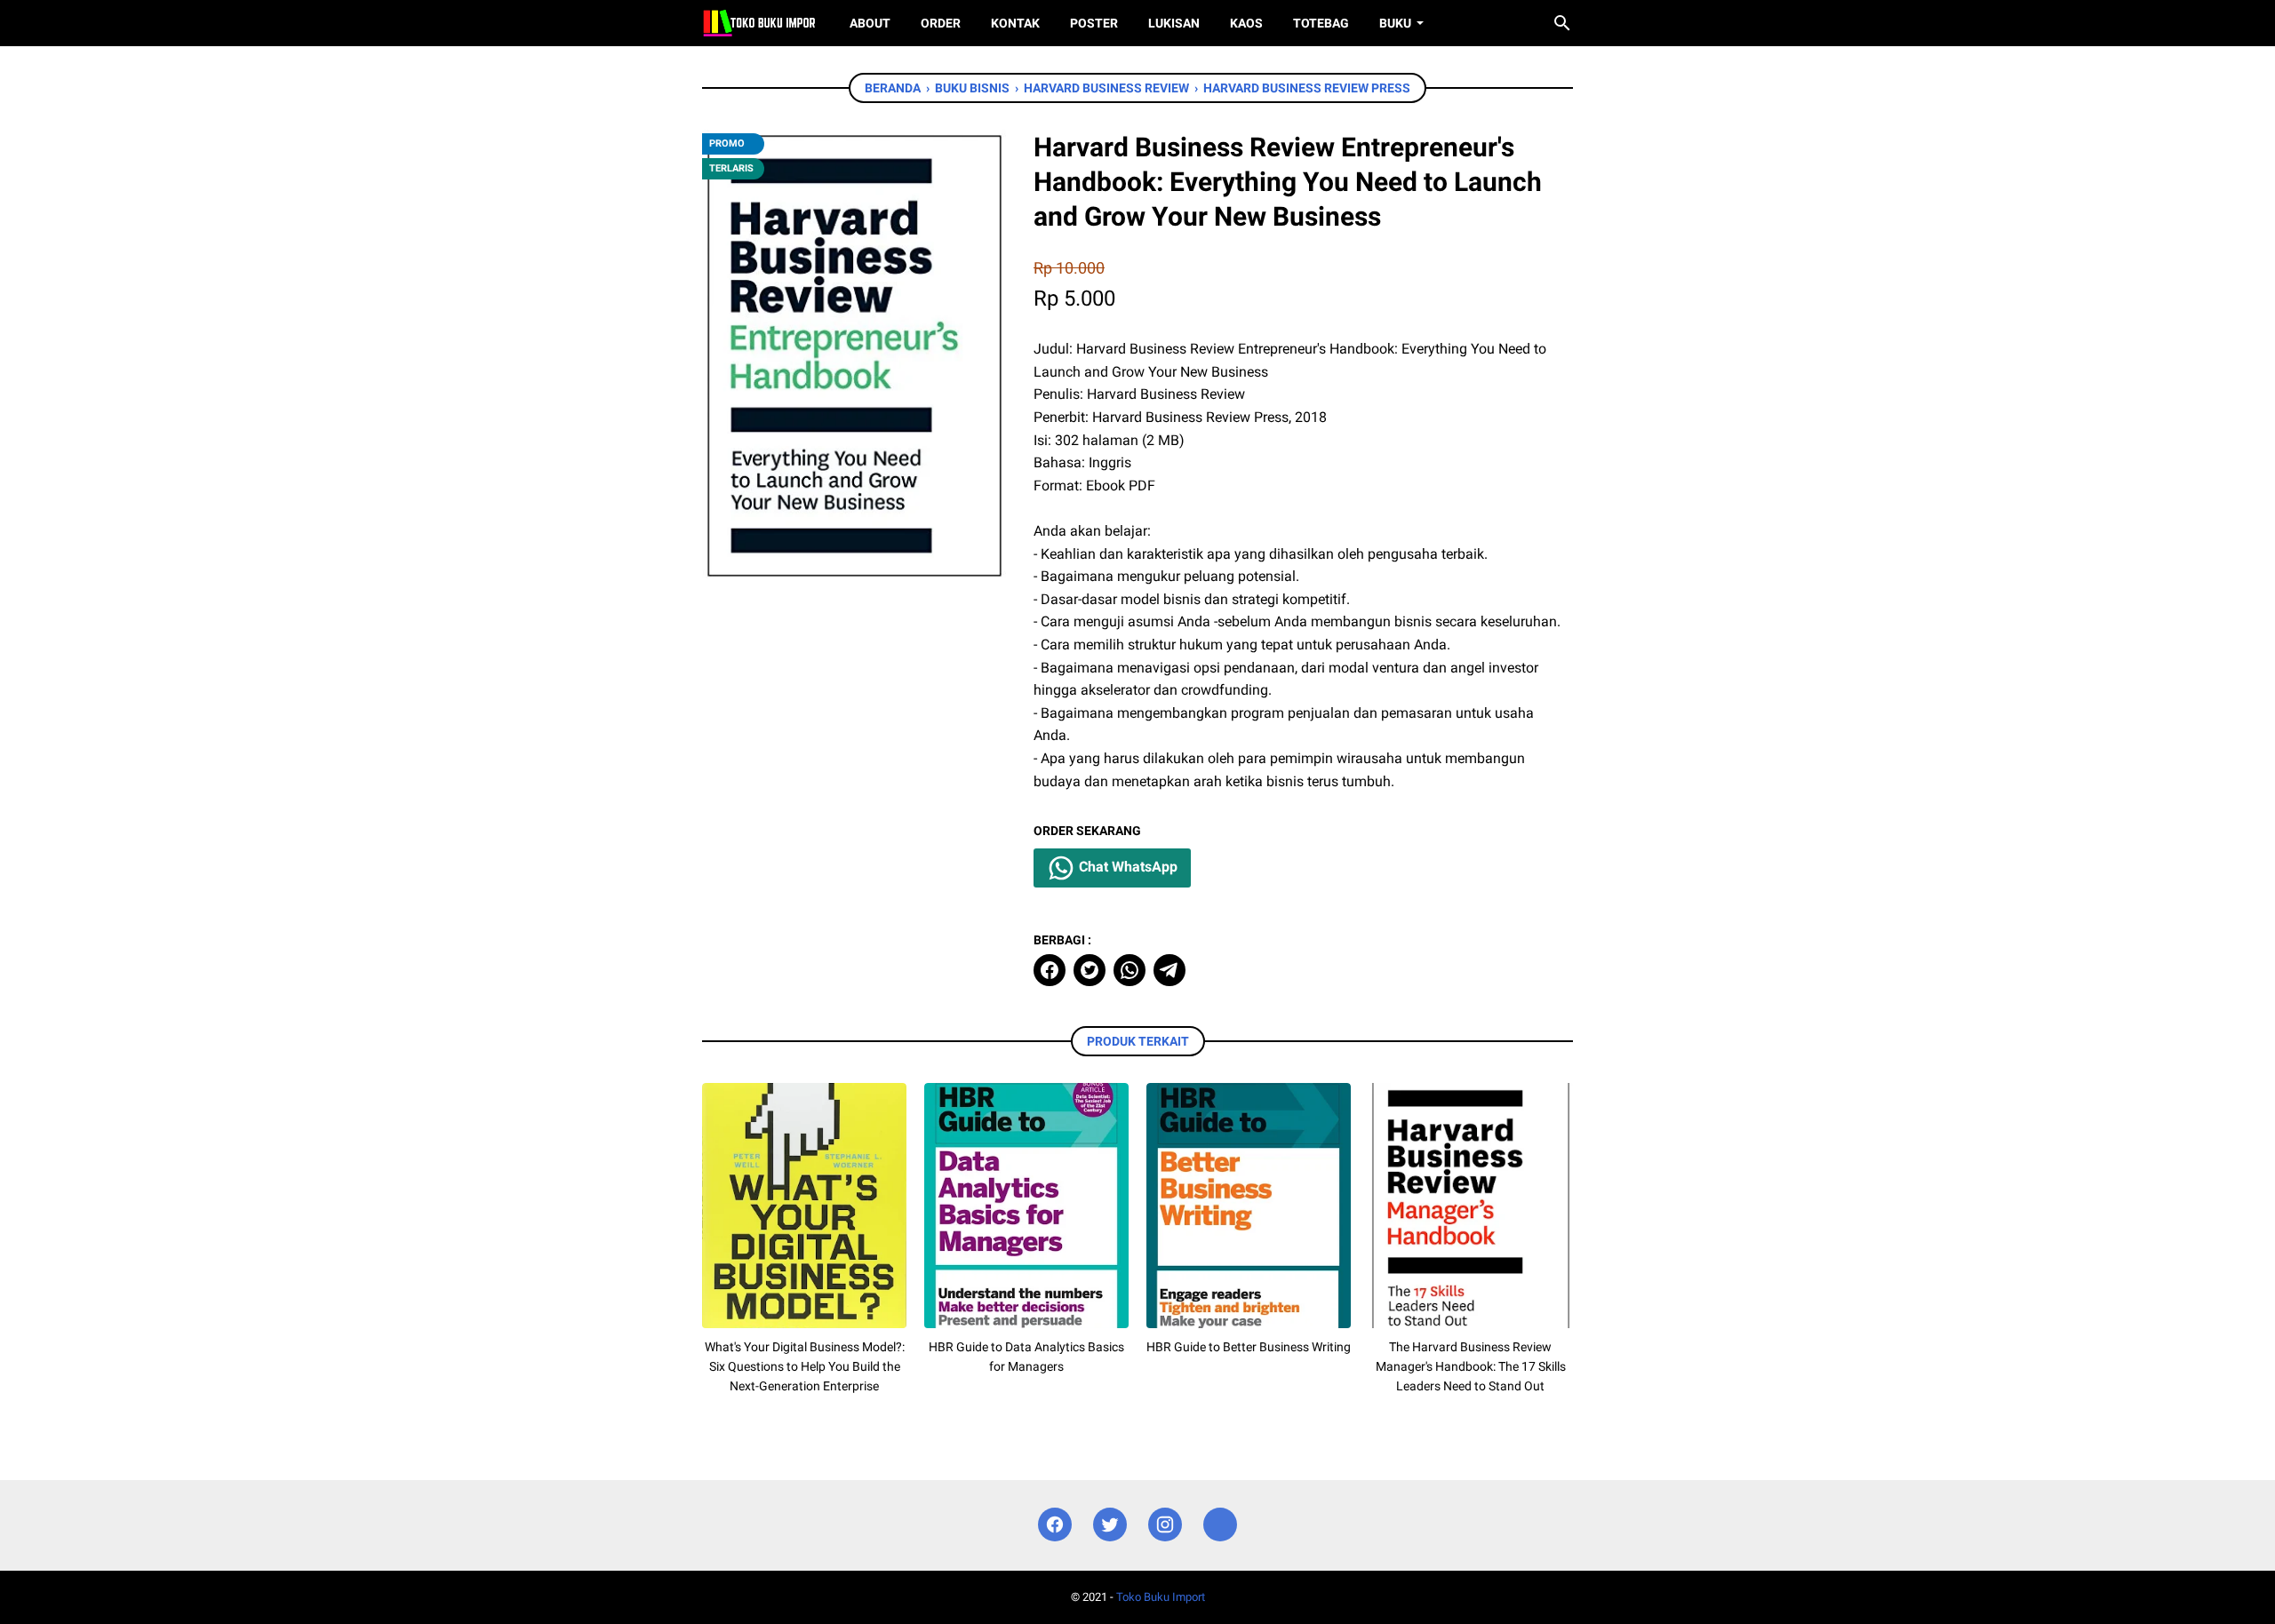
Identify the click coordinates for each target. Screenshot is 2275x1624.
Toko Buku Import (1161, 1597)
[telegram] (1169, 970)
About (870, 23)
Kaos (1246, 23)
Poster (1094, 23)
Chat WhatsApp (1126, 867)
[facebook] (1050, 970)
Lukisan (1174, 23)
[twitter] (1090, 970)
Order (941, 23)
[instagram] (1165, 1525)
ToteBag (1321, 23)
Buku (1395, 23)
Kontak (1015, 23)
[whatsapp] (1130, 970)
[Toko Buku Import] (759, 23)
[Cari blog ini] (1562, 23)
